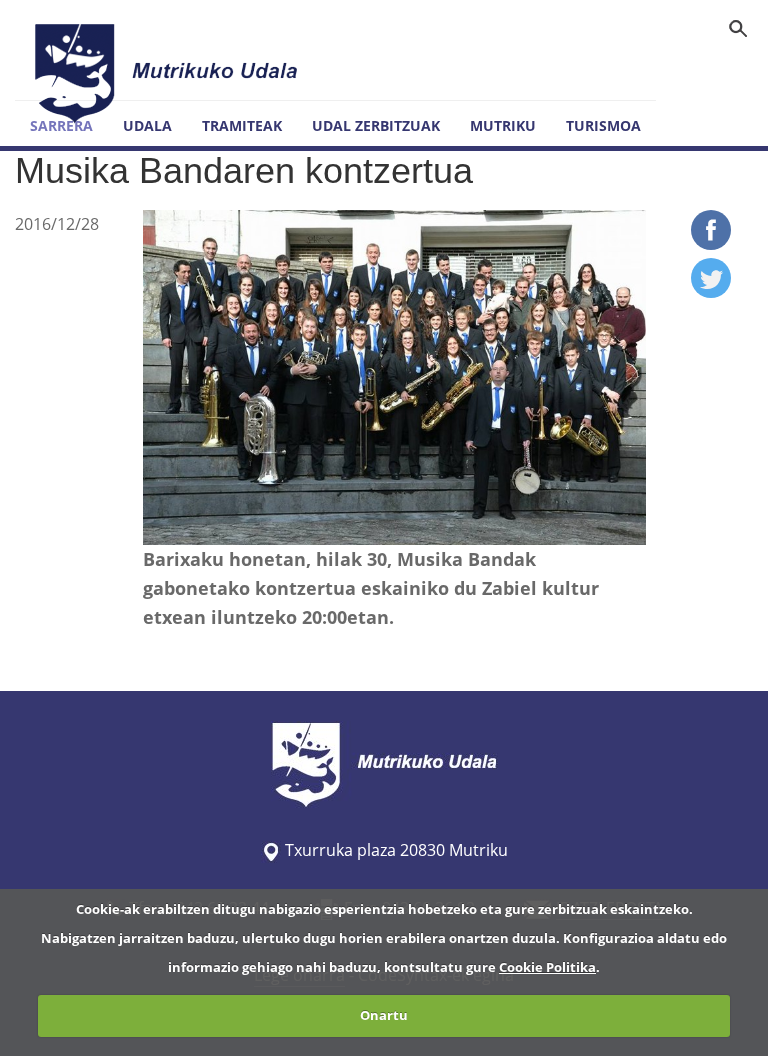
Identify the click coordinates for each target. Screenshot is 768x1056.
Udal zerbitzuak (376, 125)
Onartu (384, 1015)
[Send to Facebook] (711, 244)
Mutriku (503, 125)
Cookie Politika (547, 967)
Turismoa (603, 125)
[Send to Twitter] (711, 292)
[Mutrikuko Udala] (169, 73)
